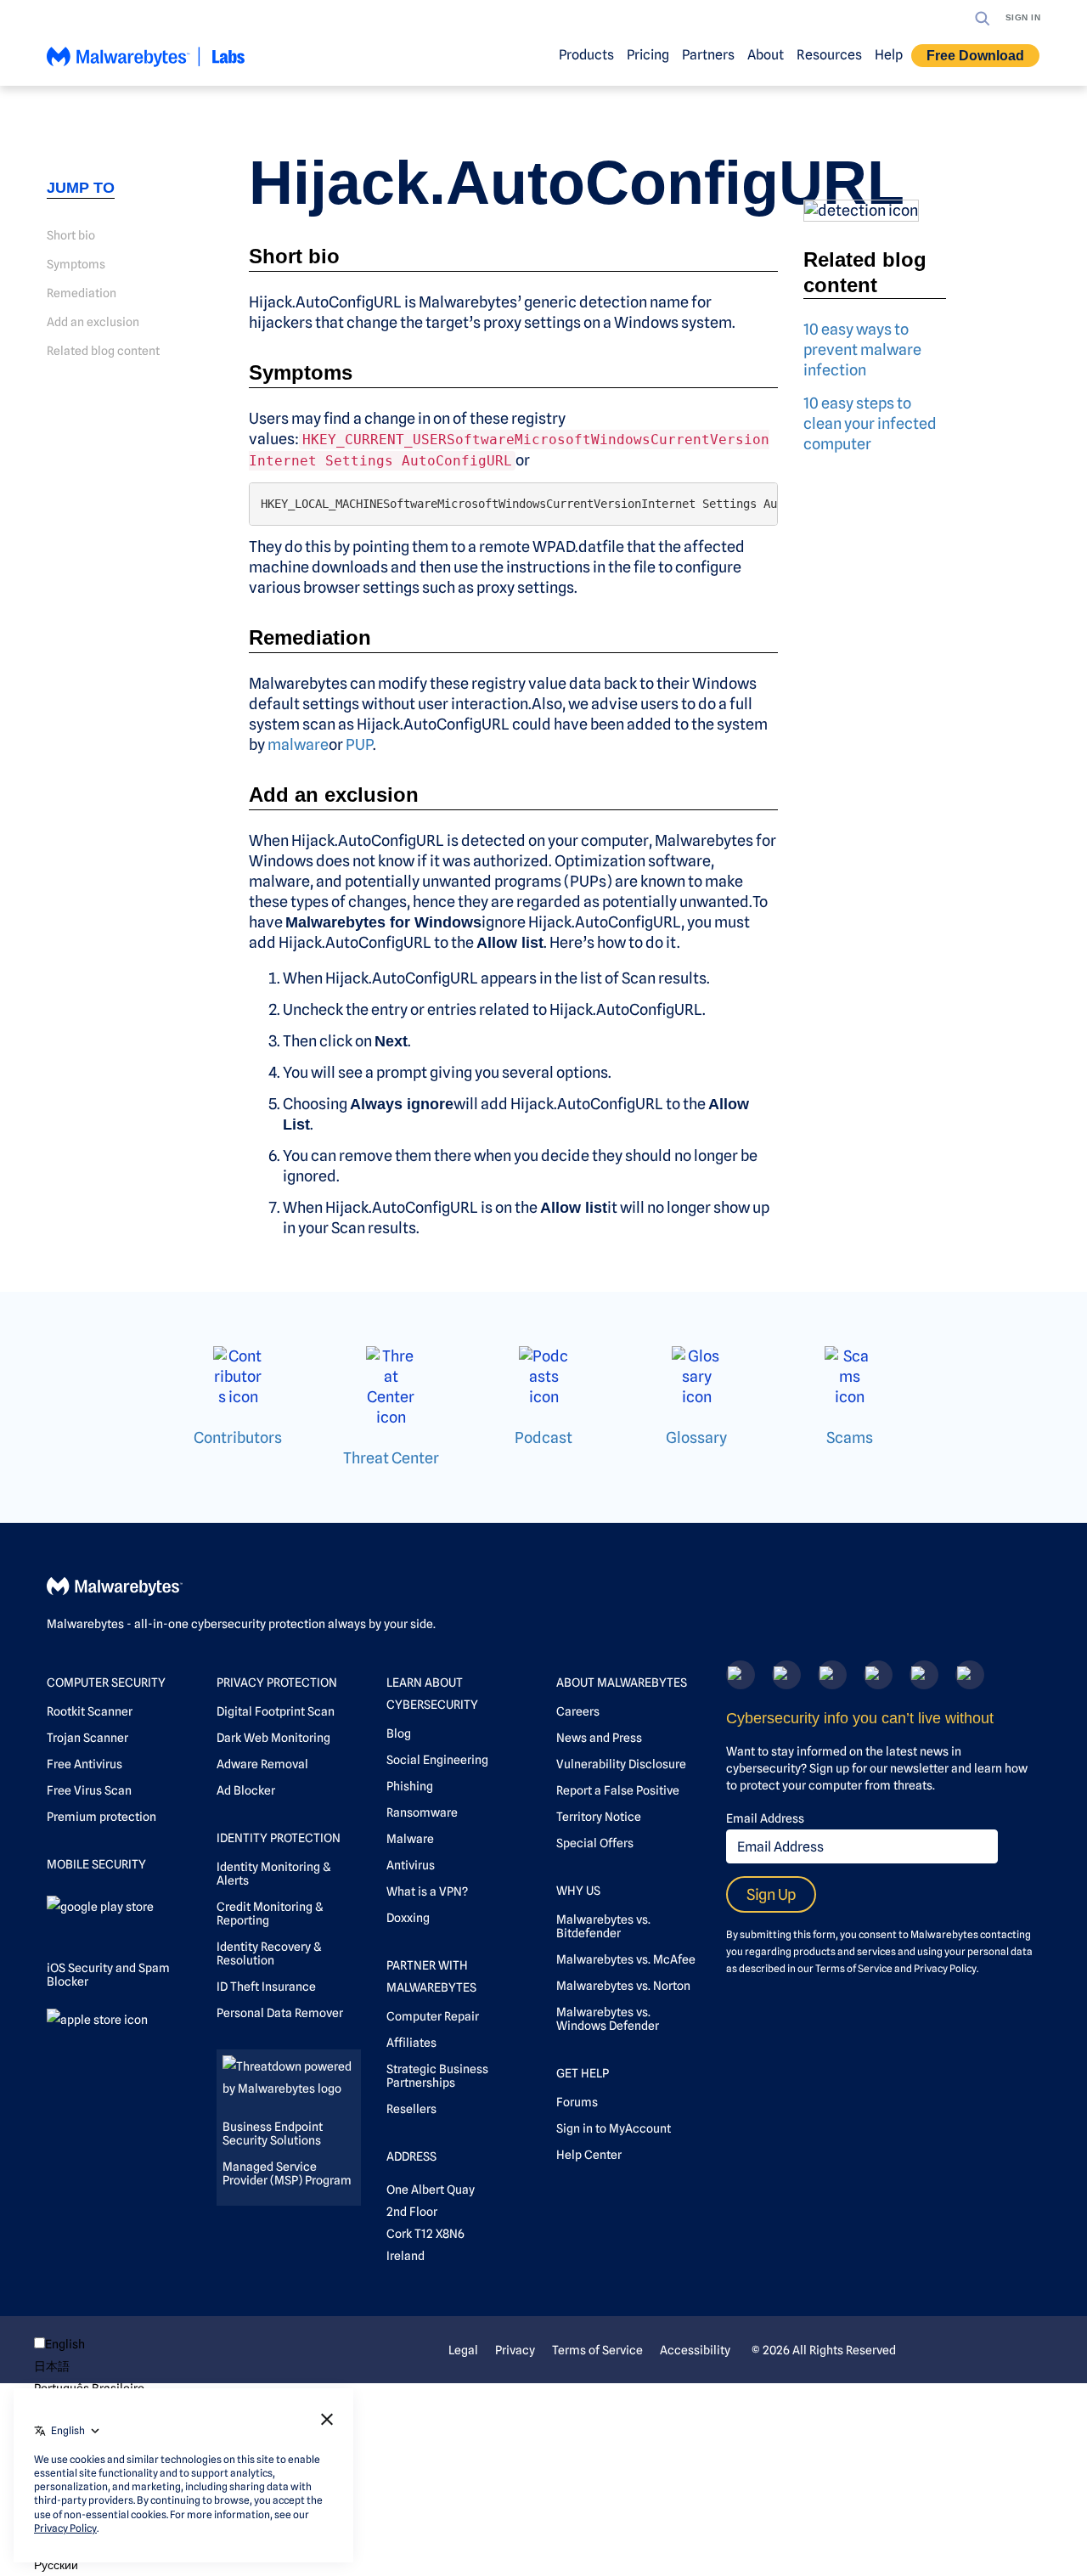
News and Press (599, 1738)
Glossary (696, 1437)
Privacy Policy (945, 1968)
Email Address (765, 1818)
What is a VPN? (427, 1891)
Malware (410, 1839)
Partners (708, 55)
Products (586, 55)
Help (889, 55)
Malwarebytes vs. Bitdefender (603, 1926)
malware (298, 744)
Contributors (238, 1437)
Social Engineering (437, 1760)
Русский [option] (56, 2565)
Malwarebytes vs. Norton (623, 1986)
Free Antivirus (84, 1764)
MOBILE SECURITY (96, 1864)
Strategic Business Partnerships (437, 2076)
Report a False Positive (618, 1790)
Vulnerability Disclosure (621, 1764)
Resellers (411, 2109)
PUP (359, 744)
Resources (829, 55)
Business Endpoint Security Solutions (273, 2134)
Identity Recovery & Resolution (269, 1953)
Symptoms (76, 264)
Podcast (543, 1437)
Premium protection (101, 1817)
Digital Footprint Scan (276, 1711)
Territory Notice (599, 1817)
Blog (399, 1733)
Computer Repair (433, 2016)
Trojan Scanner (87, 1738)
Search (983, 19)
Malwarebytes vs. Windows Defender (608, 2019)
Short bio (71, 235)
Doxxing (408, 1918)
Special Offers (595, 1843)
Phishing (410, 1786)
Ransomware (422, 1812)
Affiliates (411, 2043)
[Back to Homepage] (146, 64)
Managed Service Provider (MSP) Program (287, 2173)
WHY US (578, 1891)
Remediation (82, 293)
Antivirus (411, 1865)
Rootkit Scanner (90, 1711)
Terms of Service (854, 1968)
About (766, 55)
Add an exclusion (93, 322)
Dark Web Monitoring (273, 1738)
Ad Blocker (246, 1790)
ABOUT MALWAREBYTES (622, 1683)
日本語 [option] (52, 2366)
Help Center (589, 2155)
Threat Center (391, 1458)
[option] (89, 2366)
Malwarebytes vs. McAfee (626, 1959)
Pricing (648, 55)
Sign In (1023, 17)
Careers (578, 1711)
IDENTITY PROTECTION (279, 1838)
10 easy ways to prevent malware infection (862, 349)
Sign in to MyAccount (614, 2128)
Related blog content (103, 351)
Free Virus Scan (89, 1790)
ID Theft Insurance (266, 1987)
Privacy (515, 2350)
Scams (850, 1437)
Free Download (975, 56)
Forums (577, 2102)
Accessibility (695, 2350)
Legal (463, 2350)
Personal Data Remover (280, 2013)
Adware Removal (262, 1764)
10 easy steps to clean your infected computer (870, 423)
